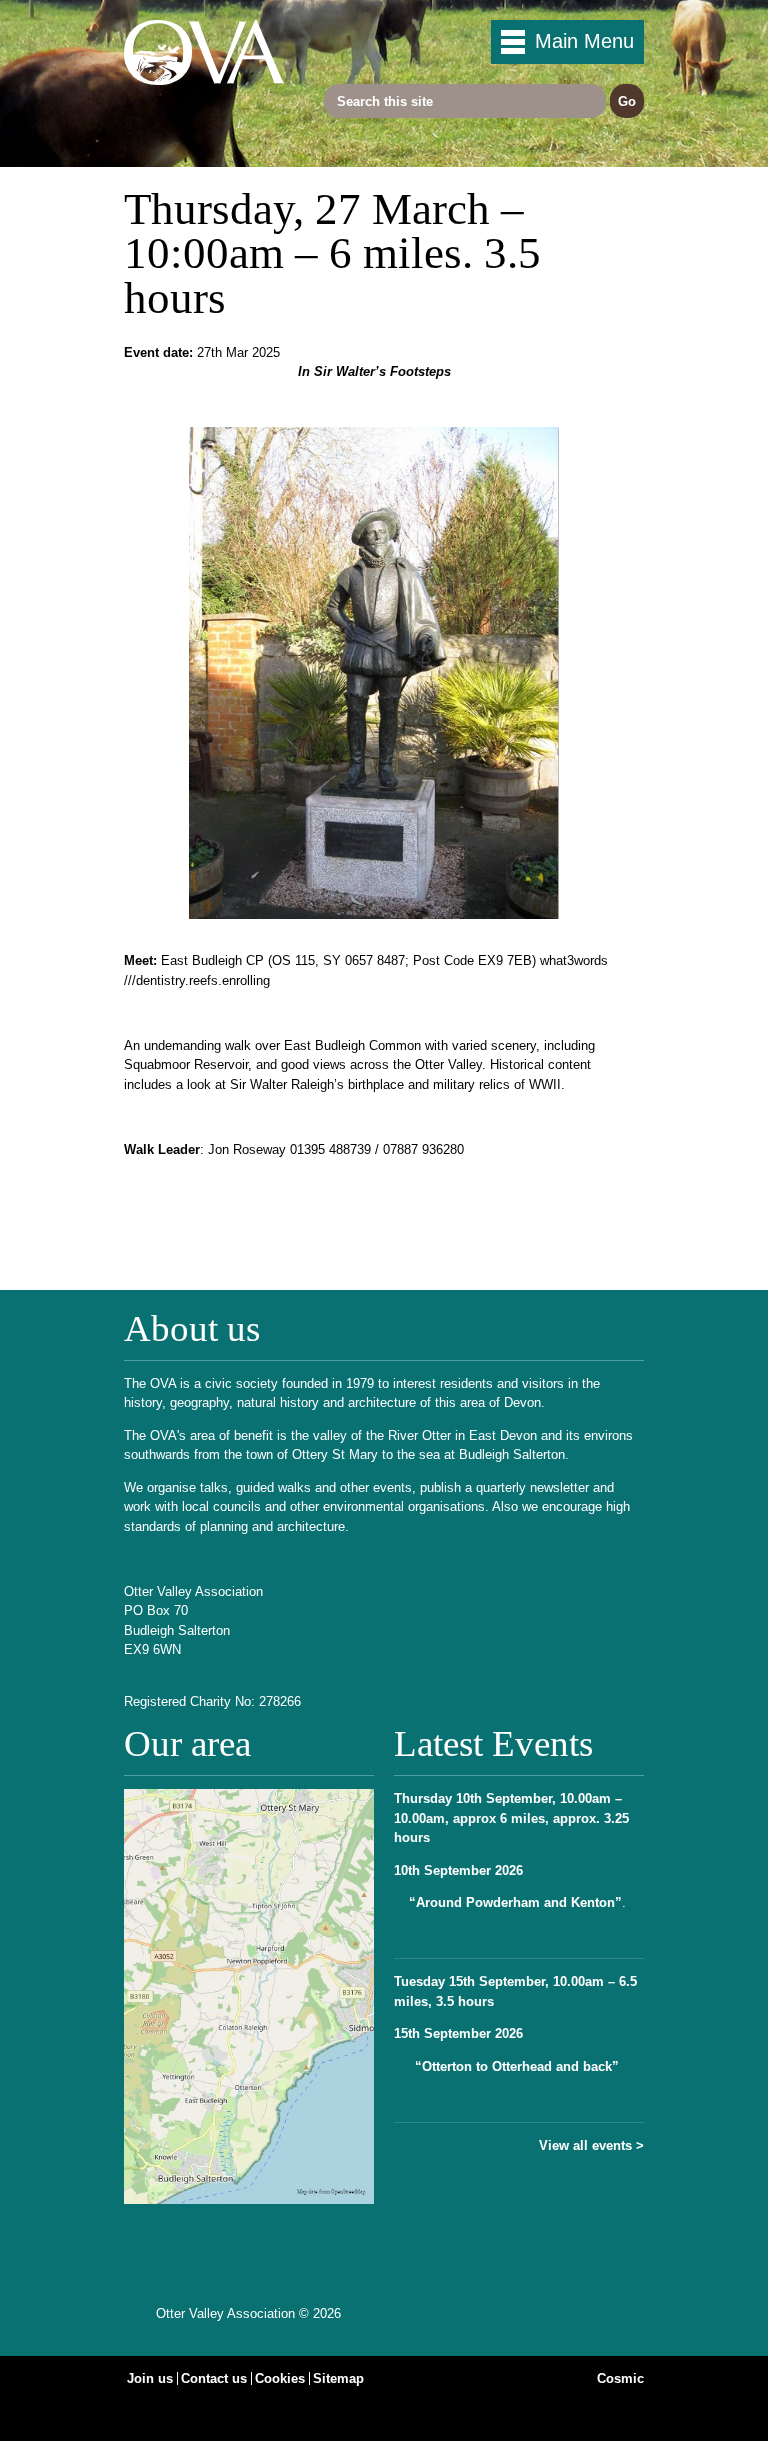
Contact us (214, 2378)
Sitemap (338, 2378)
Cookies (280, 2378)
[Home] (204, 80)
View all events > (591, 2145)
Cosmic (620, 2378)
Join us (150, 2378)
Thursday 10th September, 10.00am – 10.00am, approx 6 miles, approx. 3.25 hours (511, 1818)
